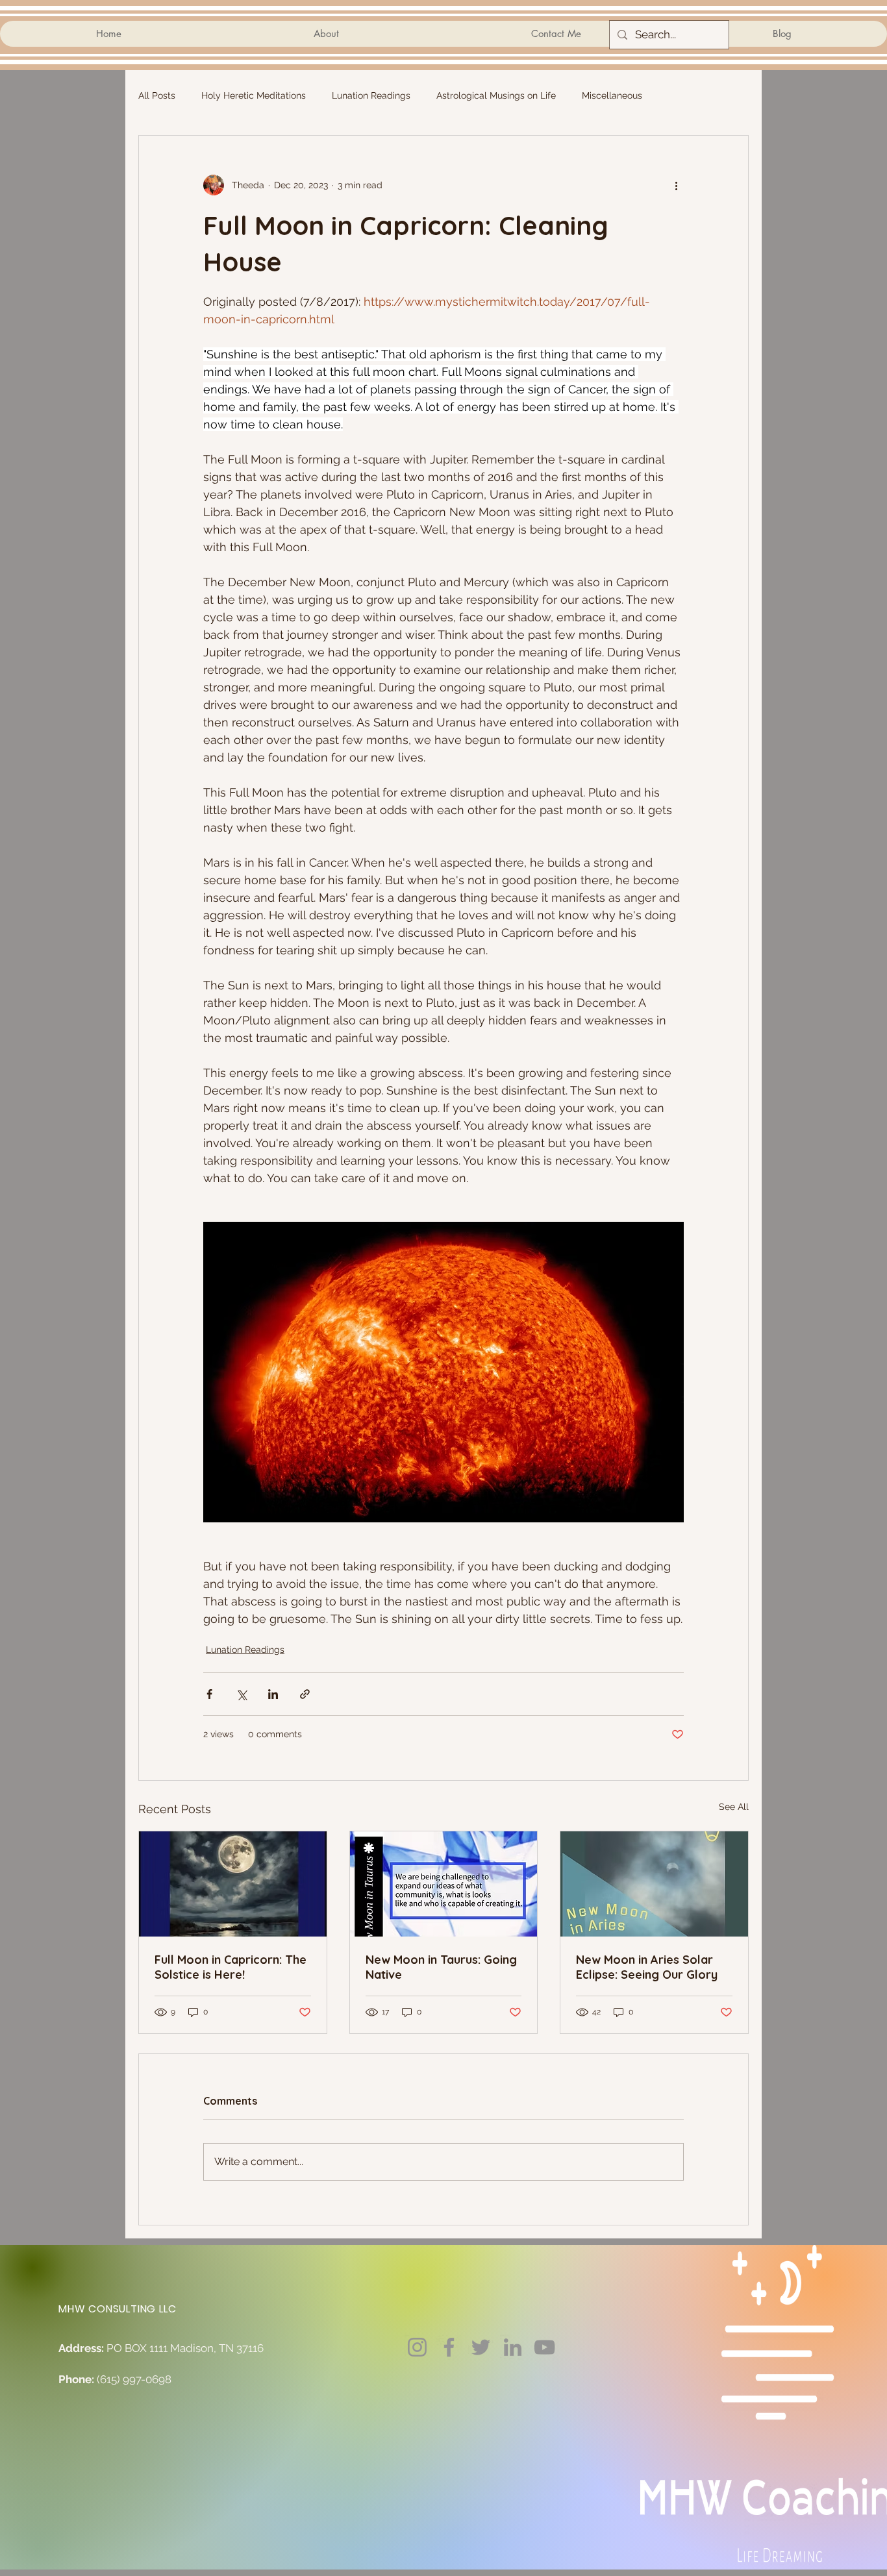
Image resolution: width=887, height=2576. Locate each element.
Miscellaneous (612, 95)
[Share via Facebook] (209, 1694)
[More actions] (676, 185)
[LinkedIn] (513, 2347)
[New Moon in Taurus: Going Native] (444, 1884)
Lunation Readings (371, 95)
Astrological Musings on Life (496, 95)
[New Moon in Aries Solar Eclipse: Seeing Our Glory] (654, 1884)
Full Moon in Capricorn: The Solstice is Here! (231, 1967)
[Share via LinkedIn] (273, 1694)
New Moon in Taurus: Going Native (441, 1967)
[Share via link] (305, 1694)
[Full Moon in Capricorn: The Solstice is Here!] (233, 1884)
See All (734, 1807)
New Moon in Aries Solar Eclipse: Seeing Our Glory (647, 1967)
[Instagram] (417, 2347)
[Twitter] (481, 2347)
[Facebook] (449, 2347)
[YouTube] (544, 2347)
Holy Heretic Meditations (254, 95)
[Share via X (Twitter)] (241, 1694)
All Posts (157, 95)
